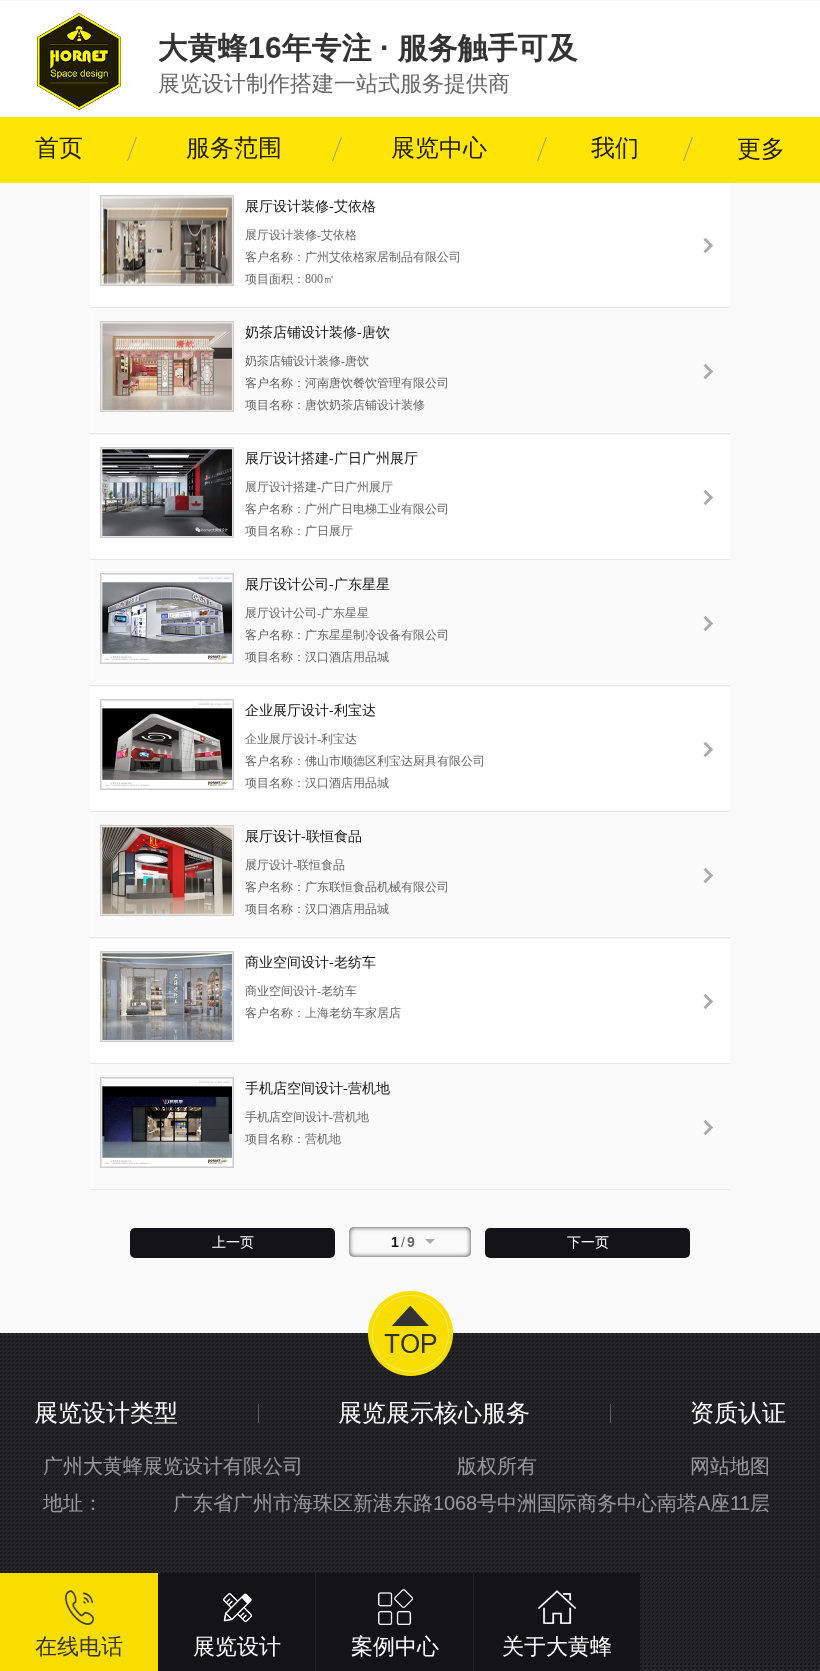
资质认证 (738, 1413)
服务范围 (234, 148)
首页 (59, 148)
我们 (615, 148)
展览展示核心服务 (434, 1413)
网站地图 (730, 1466)
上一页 (233, 1242)
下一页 (588, 1242)
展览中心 (439, 148)
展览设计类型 (106, 1413)
